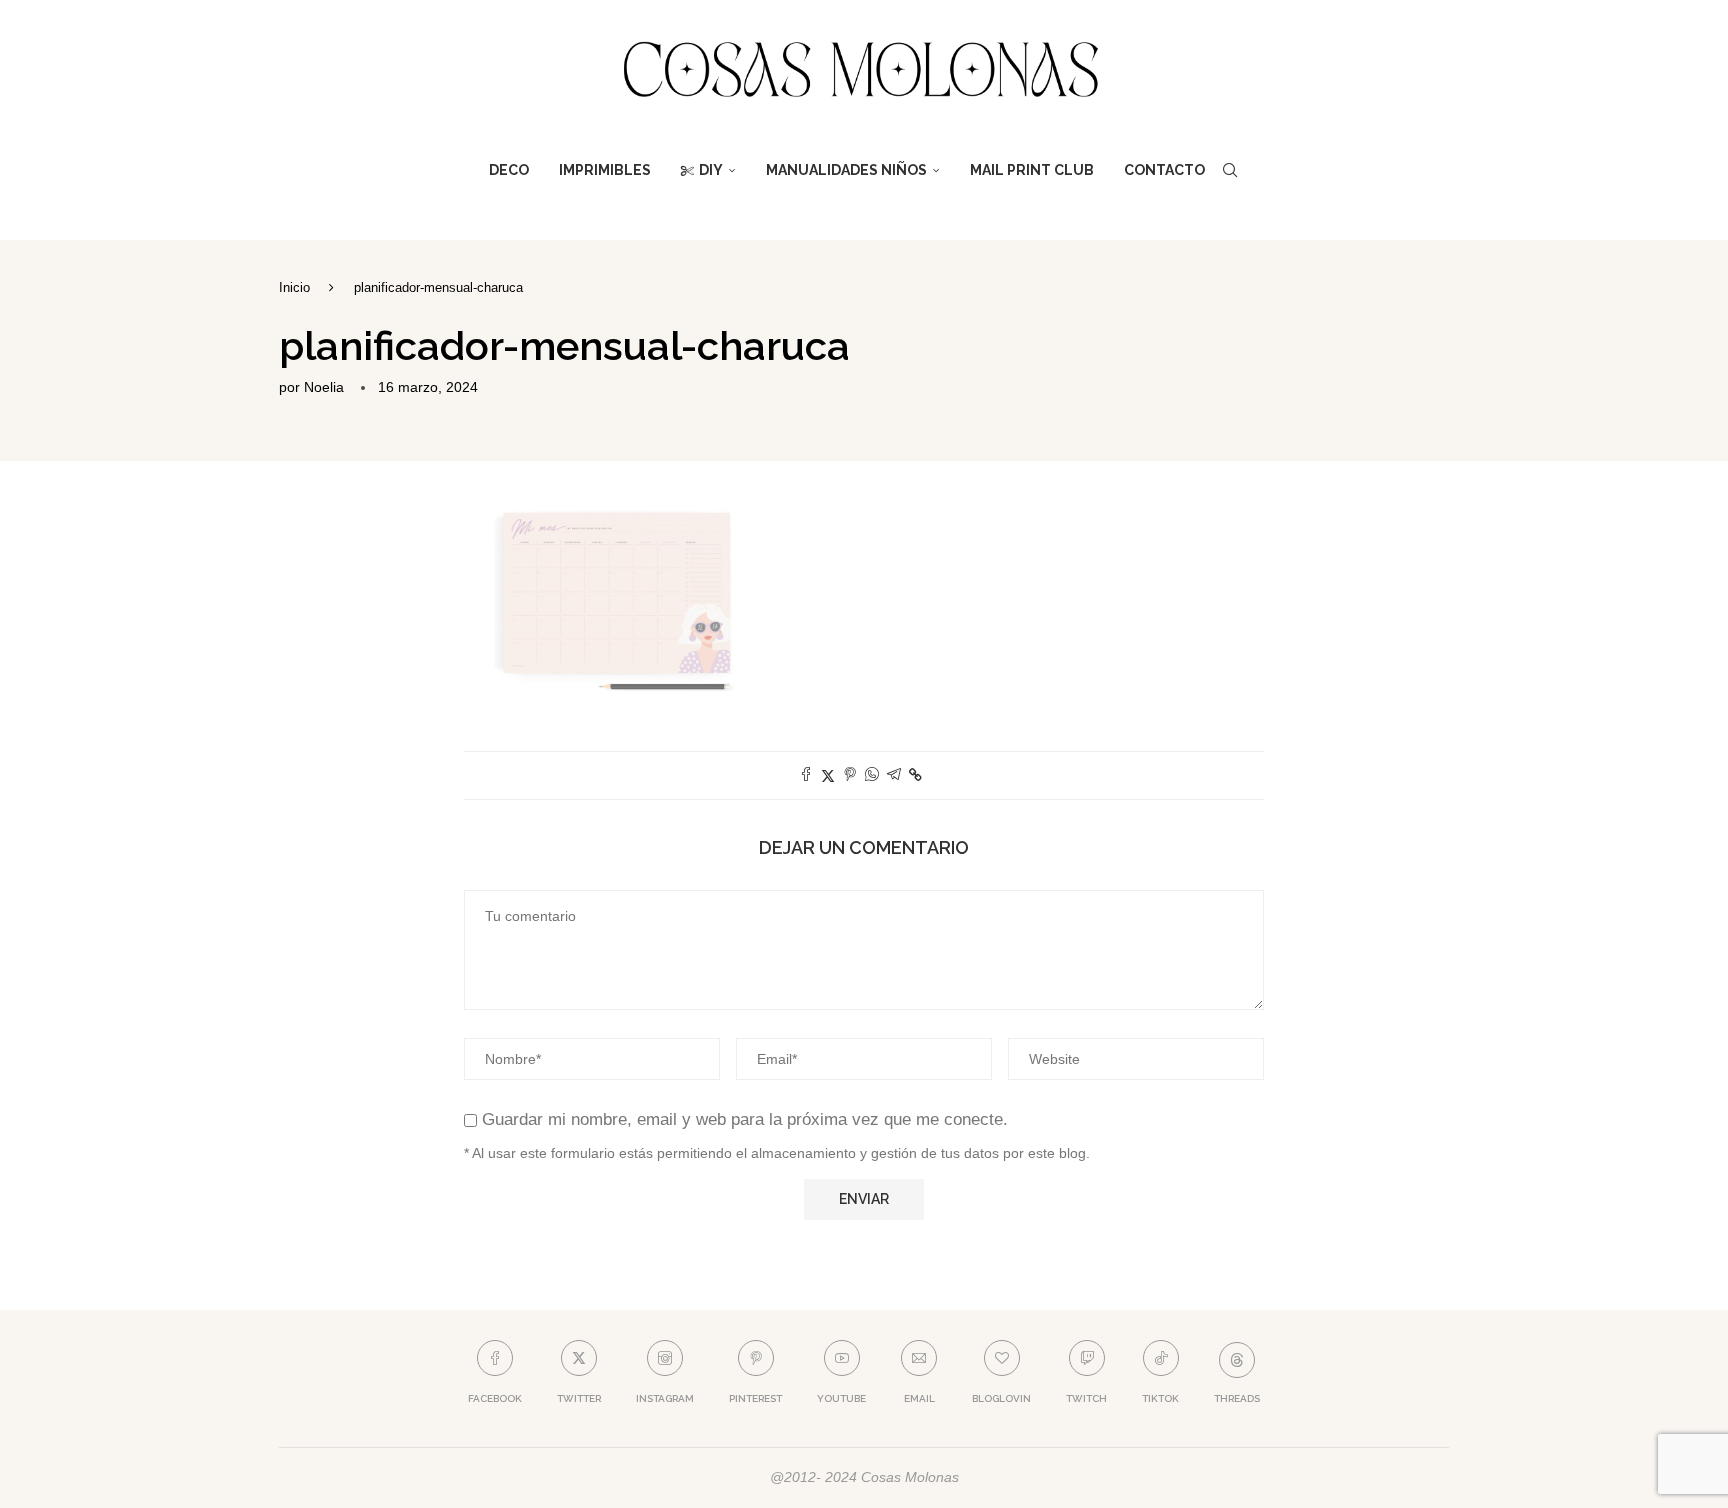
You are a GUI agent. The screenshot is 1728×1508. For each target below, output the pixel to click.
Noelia (324, 387)
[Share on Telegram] (894, 775)
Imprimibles (605, 170)
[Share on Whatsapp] (872, 775)
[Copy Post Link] (915, 775)
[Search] (1230, 170)
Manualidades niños (846, 170)
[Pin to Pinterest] (850, 775)
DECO (509, 170)
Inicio (294, 287)
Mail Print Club (1032, 170)
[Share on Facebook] (806, 775)
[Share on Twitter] (828, 775)
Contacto (1164, 170)
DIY (711, 170)
